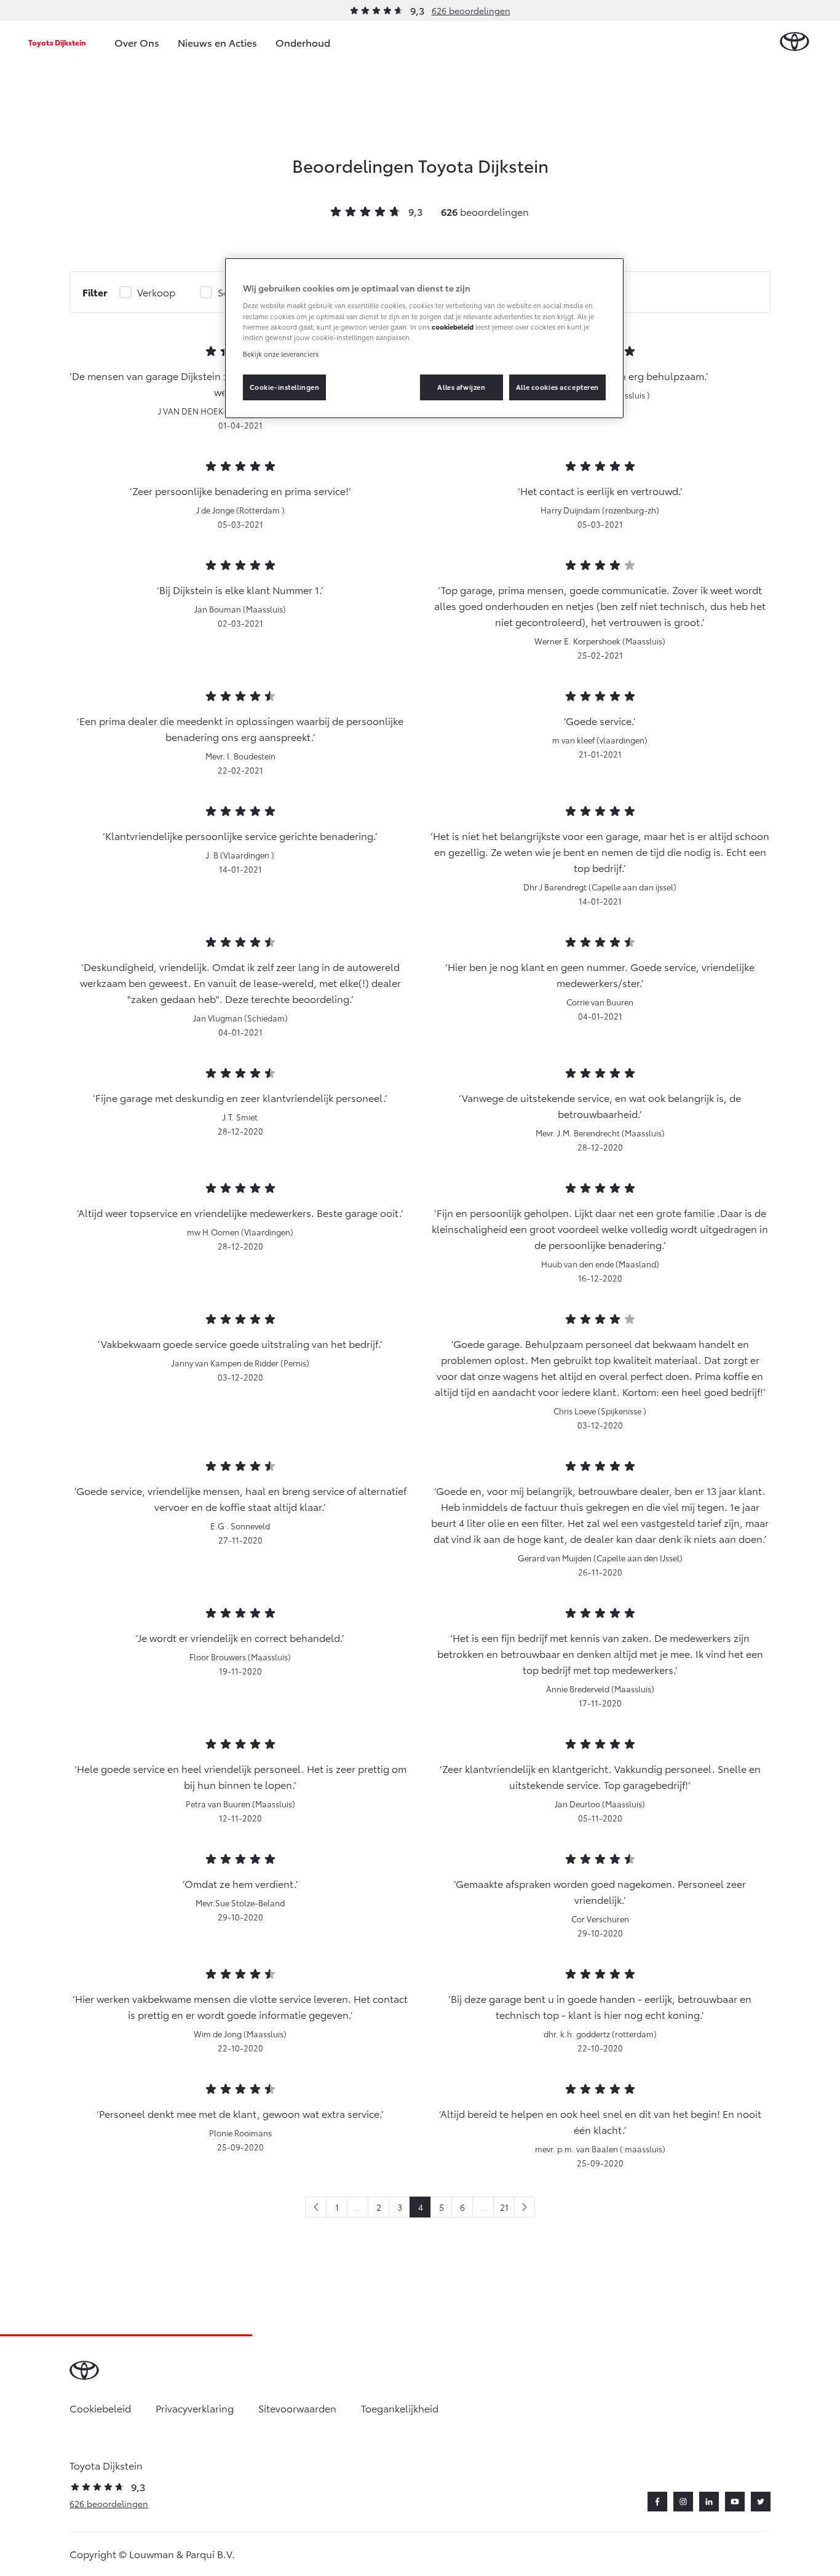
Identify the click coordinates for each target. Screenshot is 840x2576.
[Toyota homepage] (794, 42)
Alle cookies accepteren (557, 387)
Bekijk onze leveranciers (281, 354)
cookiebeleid (453, 327)
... (358, 2207)
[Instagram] (683, 2502)
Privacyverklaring (195, 2408)
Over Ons (137, 42)
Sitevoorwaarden (297, 2408)
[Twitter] (761, 2502)
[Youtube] (735, 2502)
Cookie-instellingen (285, 387)
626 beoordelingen (471, 10)
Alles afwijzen (461, 387)
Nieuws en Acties (217, 42)
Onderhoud (303, 42)
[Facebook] (657, 2502)
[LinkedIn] (709, 2502)
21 (504, 2207)
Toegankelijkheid (400, 2408)
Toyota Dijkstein (57, 42)
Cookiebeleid (100, 2408)
